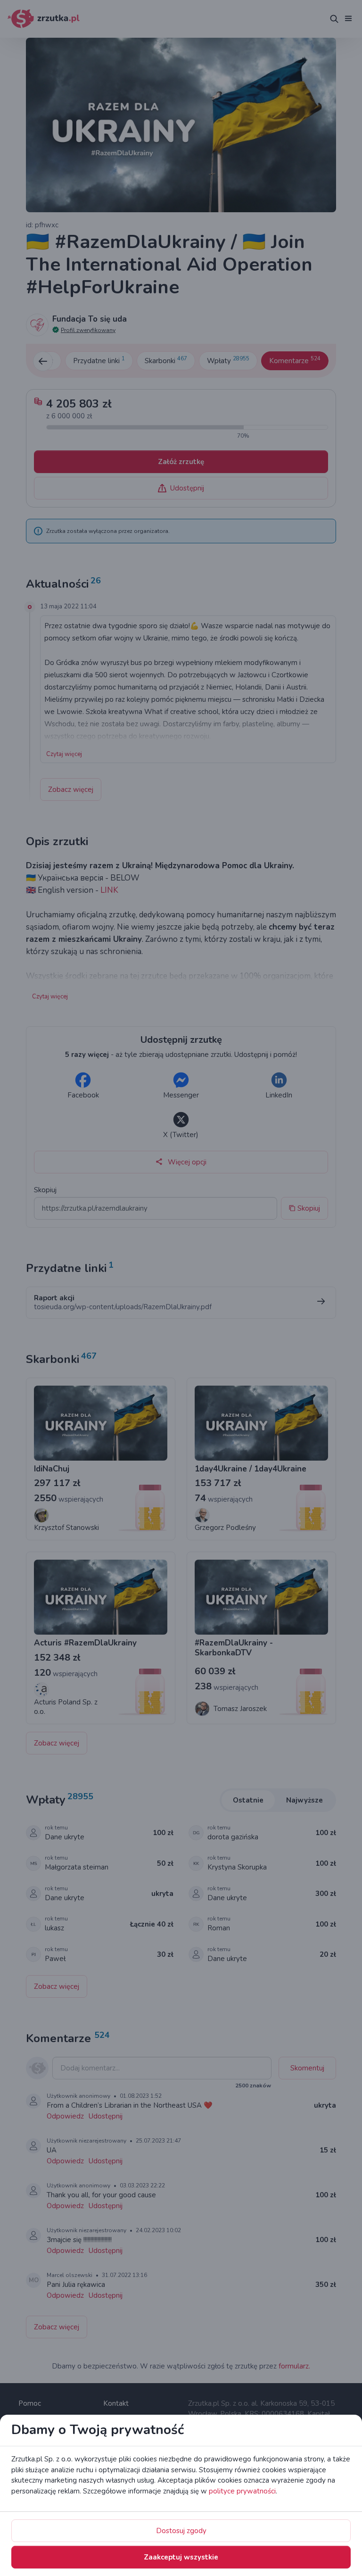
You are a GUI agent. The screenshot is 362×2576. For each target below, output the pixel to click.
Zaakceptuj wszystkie (181, 2557)
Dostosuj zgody (181, 2531)
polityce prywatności (242, 2491)
